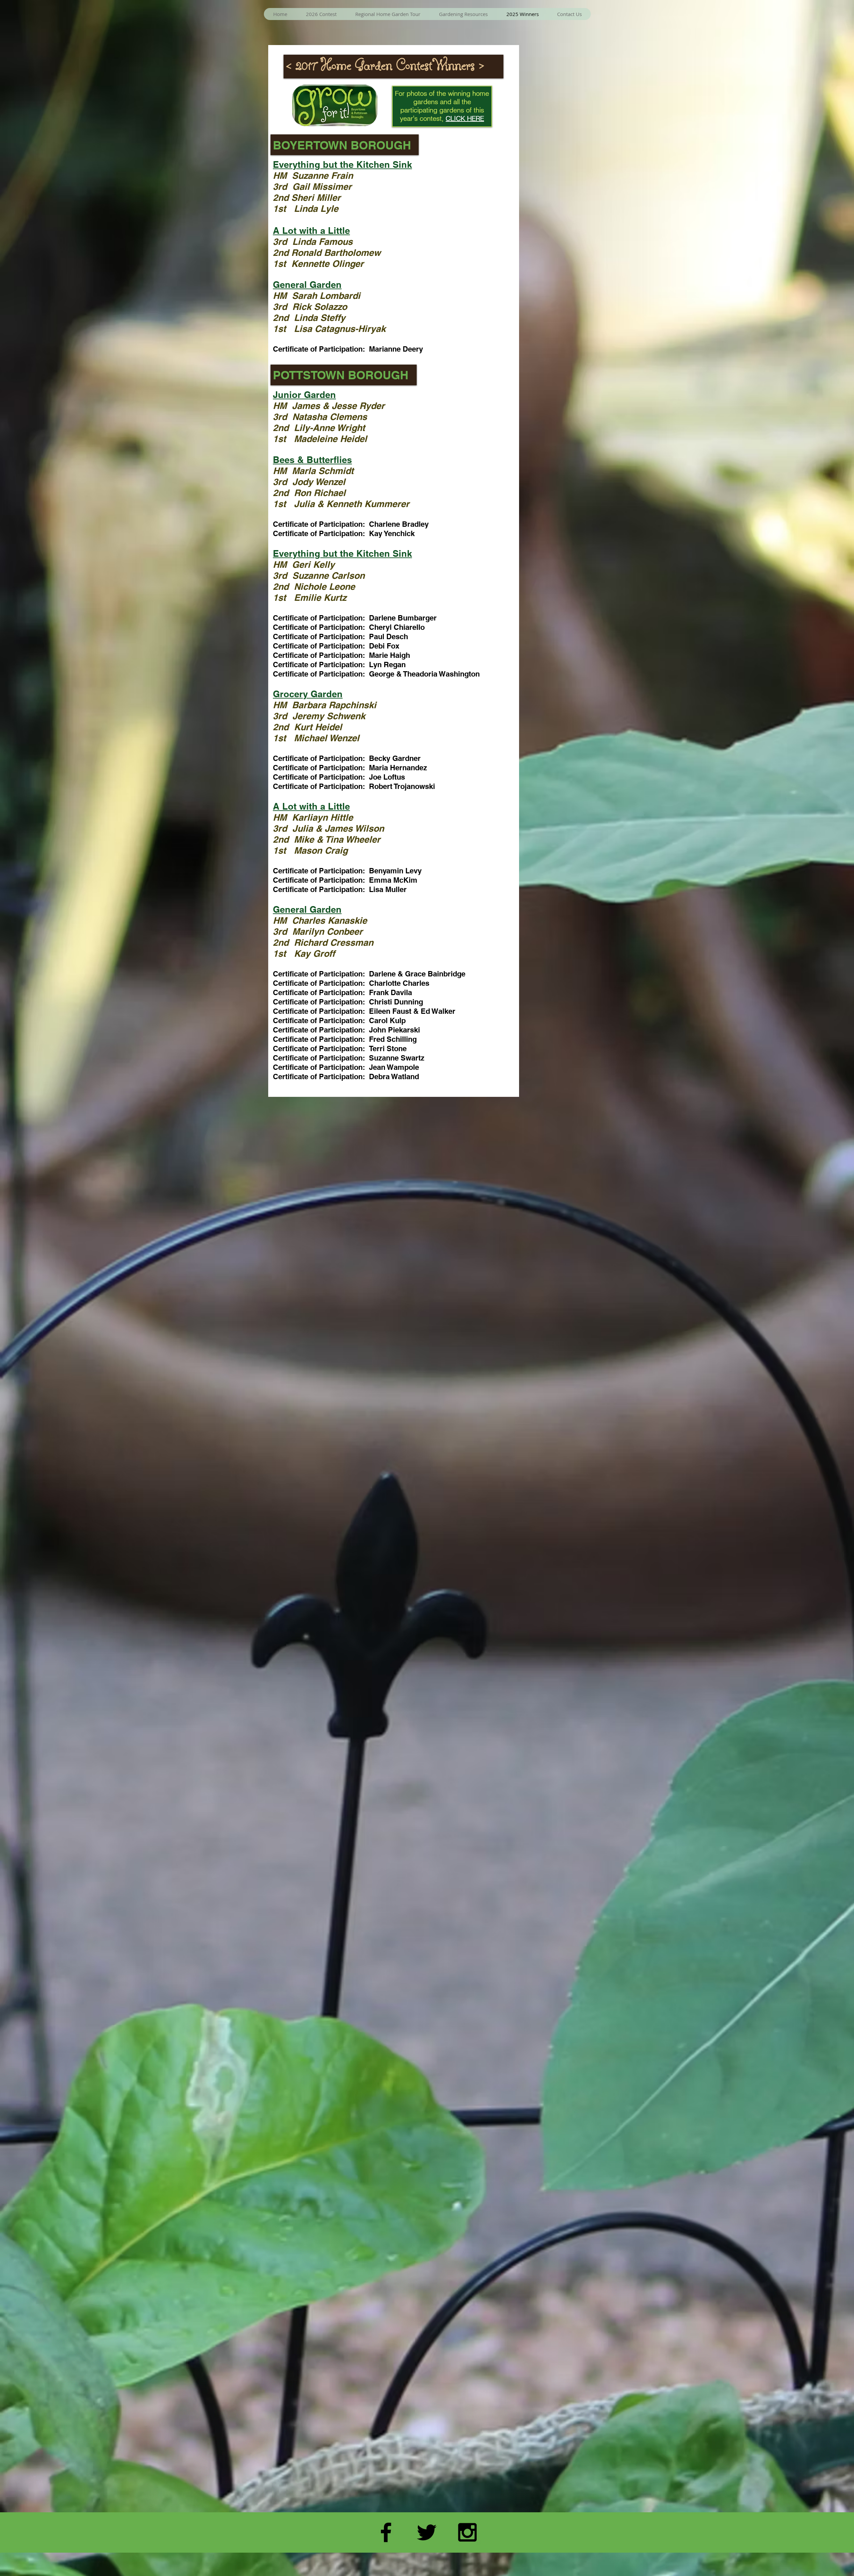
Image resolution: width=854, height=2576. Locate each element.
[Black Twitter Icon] (427, 2532)
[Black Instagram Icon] (467, 2532)
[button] (321, 14)
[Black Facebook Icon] (386, 2532)
